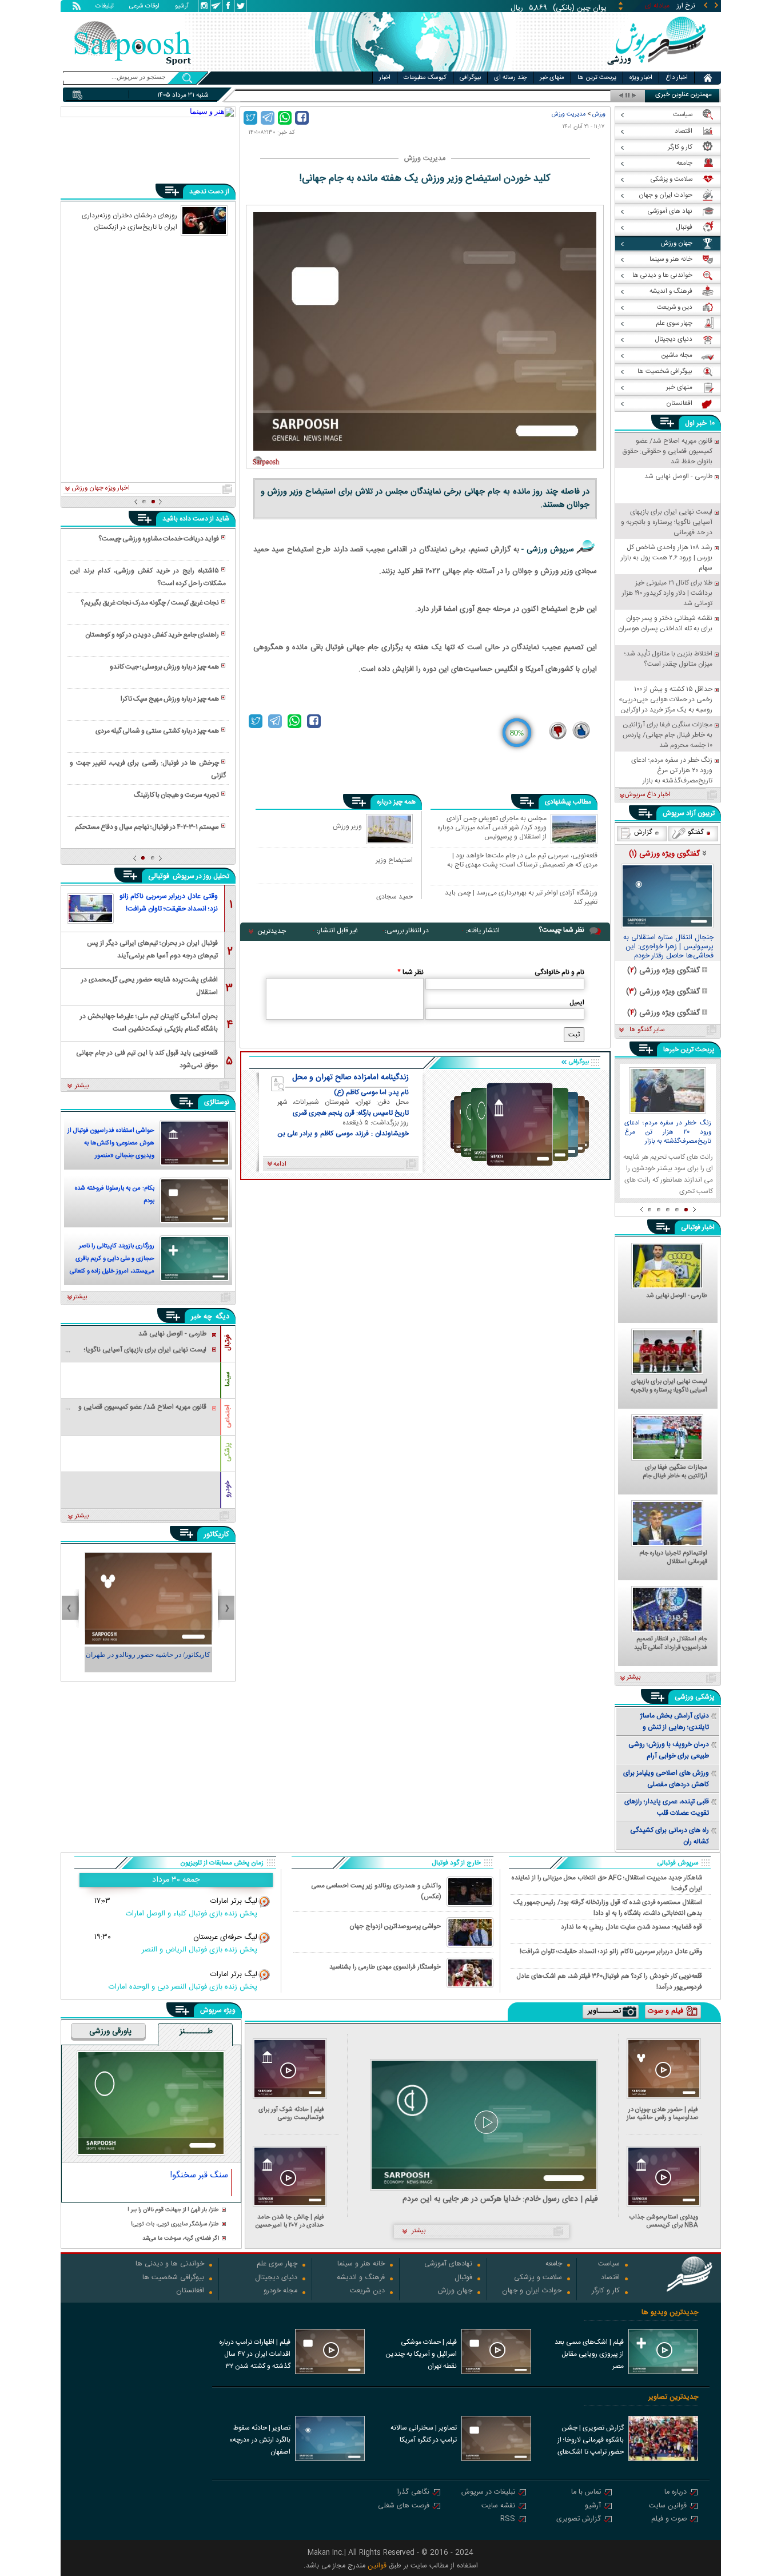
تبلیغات (105, 7)
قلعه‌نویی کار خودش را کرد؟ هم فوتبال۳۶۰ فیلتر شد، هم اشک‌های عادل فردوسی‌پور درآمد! (609, 1981)
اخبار (385, 78)
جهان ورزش (455, 2291)
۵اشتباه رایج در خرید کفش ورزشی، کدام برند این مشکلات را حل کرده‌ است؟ (148, 577)
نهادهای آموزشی (448, 2265)
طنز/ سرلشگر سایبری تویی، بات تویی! (175, 2225)
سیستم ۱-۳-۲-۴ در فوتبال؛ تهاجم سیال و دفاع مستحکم (147, 827)
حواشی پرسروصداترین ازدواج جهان (395, 1927)
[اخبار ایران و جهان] (656, 69)
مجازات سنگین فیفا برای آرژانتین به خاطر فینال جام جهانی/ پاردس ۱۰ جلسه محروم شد (669, 1472)
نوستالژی (217, 1102)
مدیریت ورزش (569, 114)
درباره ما (676, 2493)
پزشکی (228, 1452)
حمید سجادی (395, 897)
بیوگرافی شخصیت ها (173, 2278)
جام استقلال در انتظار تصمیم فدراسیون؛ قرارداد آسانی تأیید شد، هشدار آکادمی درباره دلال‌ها (671, 1644)
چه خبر (202, 1317)
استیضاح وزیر (394, 860)
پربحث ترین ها (597, 78)
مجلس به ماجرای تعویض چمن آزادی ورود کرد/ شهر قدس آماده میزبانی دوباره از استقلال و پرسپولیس (492, 827)
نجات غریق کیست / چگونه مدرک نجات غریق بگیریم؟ (150, 603)
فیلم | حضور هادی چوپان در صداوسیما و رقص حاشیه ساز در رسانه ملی (662, 2114)
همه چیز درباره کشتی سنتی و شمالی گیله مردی (157, 731)
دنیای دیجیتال (276, 2278)
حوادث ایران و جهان (532, 2291)
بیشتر (82, 1086)
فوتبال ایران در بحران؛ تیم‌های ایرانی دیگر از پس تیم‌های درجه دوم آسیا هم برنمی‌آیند (152, 949)
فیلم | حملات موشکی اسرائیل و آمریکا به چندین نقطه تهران (421, 2354)
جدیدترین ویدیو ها (670, 2313)
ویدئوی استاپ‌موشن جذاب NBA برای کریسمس (664, 2221)
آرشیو (182, 7)
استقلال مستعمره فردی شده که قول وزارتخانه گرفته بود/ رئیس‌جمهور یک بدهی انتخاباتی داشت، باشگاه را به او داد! (608, 1907)
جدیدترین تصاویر (673, 2397)
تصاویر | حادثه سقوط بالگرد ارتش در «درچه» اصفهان (260, 2440)
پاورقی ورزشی (110, 2032)
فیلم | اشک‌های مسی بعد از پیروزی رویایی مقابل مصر (589, 2354)
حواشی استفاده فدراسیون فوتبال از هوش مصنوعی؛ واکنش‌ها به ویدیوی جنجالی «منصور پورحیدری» (111, 1144)
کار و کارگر (606, 2291)
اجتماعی (228, 1416)
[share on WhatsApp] (285, 118)
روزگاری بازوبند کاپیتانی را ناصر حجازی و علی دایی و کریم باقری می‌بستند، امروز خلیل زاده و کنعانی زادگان (112, 1260)
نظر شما (411, 972)
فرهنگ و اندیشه (361, 2278)
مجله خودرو (280, 2291)
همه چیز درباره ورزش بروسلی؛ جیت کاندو (164, 667)
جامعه (554, 2265)
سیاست (609, 2265)
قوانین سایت (668, 2507)
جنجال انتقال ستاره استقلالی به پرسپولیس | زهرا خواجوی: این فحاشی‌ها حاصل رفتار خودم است (668, 947)
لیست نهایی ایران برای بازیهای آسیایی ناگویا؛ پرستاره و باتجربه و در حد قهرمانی (669, 1386)
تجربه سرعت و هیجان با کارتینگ (176, 795)
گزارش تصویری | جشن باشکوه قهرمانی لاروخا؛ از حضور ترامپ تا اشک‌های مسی (591, 2441)
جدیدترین (272, 931)
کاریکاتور (216, 1535)
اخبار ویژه (641, 78)
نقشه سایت (498, 2507)
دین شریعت (367, 2291)
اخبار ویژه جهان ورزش (101, 488)
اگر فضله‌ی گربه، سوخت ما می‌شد (181, 2239)
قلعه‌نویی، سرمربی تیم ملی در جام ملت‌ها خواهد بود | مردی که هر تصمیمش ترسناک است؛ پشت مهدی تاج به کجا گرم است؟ (522, 860)
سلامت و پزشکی (538, 2278)
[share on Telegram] (268, 118)
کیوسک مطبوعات (425, 78)
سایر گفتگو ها (647, 1030)
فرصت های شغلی (404, 2507)
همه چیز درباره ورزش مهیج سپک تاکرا (170, 699)
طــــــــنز (196, 2032)
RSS (508, 2520)
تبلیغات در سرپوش (488, 2493)
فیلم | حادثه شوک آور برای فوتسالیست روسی (291, 2114)
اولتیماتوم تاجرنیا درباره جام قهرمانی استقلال (673, 1558)
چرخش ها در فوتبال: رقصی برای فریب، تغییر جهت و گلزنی (148, 769)
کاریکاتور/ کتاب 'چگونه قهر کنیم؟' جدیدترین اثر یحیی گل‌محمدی (148, 1660)
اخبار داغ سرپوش (647, 795)
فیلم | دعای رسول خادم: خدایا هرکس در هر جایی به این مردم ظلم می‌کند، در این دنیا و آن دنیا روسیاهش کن (500, 2199)
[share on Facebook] (302, 118)
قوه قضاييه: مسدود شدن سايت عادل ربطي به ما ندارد (631, 1927)
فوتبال (228, 1343)
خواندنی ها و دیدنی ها (170, 2265)
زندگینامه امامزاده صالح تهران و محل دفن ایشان (350, 1078)
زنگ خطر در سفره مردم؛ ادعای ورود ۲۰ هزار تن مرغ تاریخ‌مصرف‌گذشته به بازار (668, 1132)
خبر (702, 423)
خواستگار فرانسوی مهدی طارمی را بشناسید (385, 1967)
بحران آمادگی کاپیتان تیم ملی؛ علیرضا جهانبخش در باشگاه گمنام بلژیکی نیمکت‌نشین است (149, 1022)
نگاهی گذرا (413, 2493)
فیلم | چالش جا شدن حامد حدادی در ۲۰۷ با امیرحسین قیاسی (290, 2221)
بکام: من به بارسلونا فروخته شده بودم (115, 1195)
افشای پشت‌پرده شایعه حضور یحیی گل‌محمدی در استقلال (150, 985)
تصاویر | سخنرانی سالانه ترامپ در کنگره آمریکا (424, 2434)
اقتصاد (610, 2278)
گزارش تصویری (579, 2520)
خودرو (228, 1489)
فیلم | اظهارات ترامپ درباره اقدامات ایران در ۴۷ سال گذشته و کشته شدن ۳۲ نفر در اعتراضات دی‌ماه (255, 2355)
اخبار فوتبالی (698, 1227)
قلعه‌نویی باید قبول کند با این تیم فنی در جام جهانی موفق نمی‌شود (147, 1058)
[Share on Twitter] (250, 118)
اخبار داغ (677, 78)
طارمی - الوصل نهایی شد (677, 1297)
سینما (228, 1379)
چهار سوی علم (277, 2265)
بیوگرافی (470, 78)
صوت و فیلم (669, 2520)
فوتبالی (160, 876)
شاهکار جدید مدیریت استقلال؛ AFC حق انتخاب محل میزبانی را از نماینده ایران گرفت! (607, 1883)
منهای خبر (552, 78)
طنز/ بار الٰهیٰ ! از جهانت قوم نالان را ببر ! (173, 2210)
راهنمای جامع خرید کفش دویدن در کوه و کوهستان (152, 635)
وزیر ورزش (347, 826)
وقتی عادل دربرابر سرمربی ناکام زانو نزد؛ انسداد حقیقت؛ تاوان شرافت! (169, 903)
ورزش (599, 114)
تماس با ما (586, 2493)
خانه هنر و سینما (361, 2265)
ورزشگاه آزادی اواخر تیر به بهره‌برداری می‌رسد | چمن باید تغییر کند (521, 897)
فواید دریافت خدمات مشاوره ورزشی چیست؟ (159, 539)
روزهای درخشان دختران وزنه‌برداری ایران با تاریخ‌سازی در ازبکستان (129, 221)
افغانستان (190, 2291)
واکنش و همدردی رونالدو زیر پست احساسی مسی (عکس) (376, 1891)
